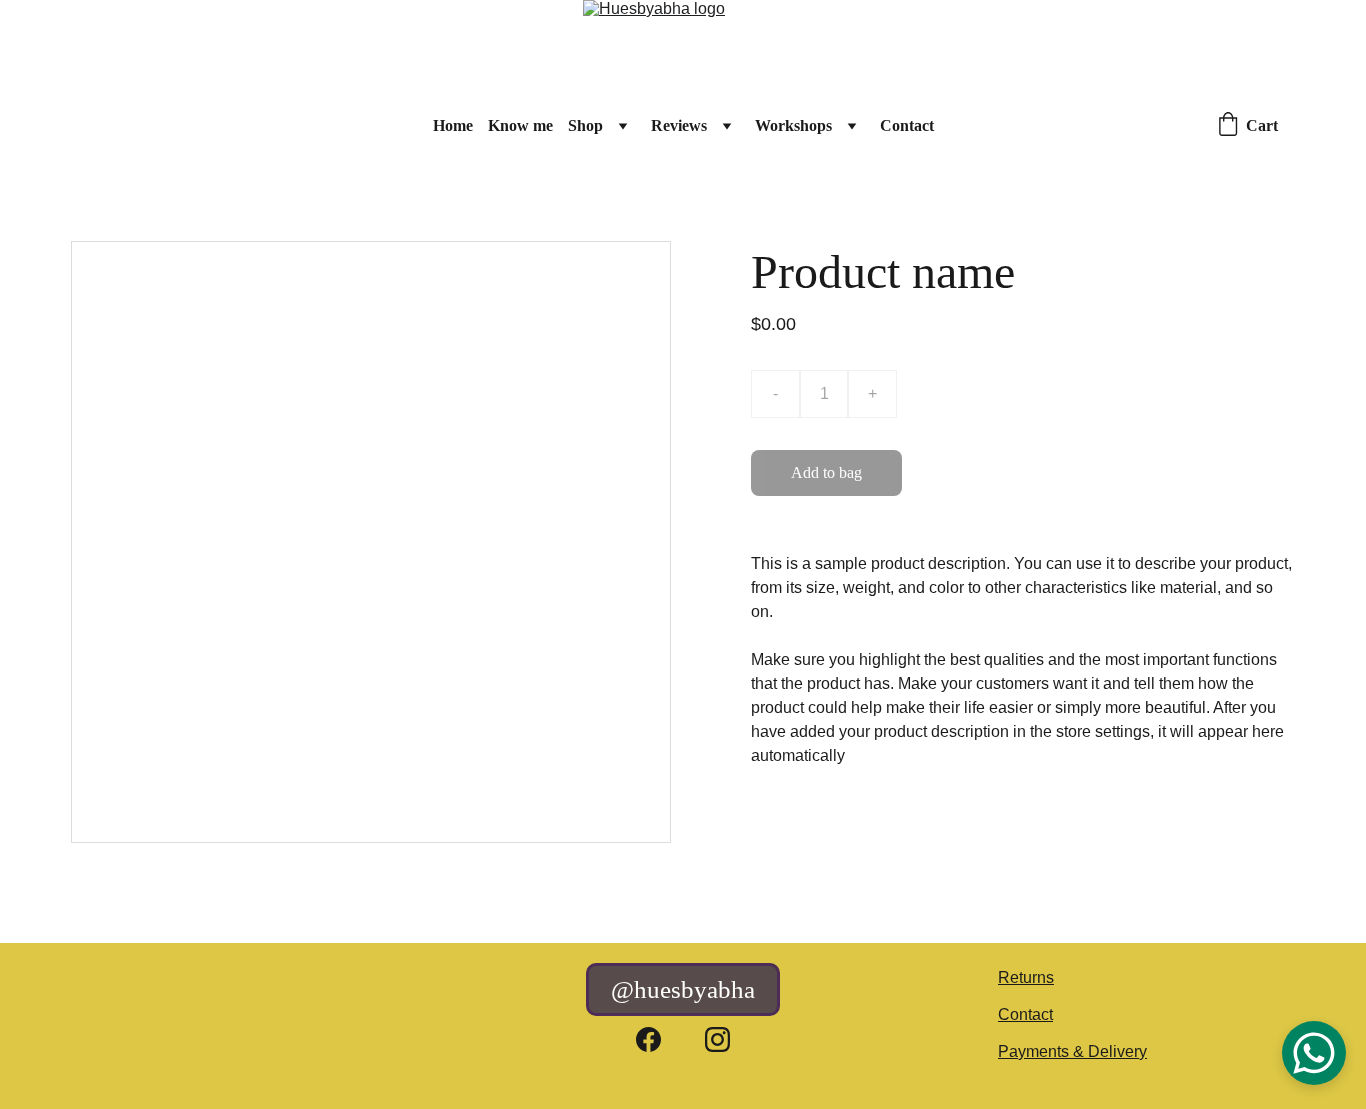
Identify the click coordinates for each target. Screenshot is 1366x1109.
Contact (907, 125)
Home (453, 125)
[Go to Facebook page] (648, 1039)
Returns (1026, 977)
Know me (520, 125)
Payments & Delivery (1072, 1051)
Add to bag (826, 472)
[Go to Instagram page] (717, 1039)
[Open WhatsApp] (1314, 1053)
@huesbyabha (683, 989)
